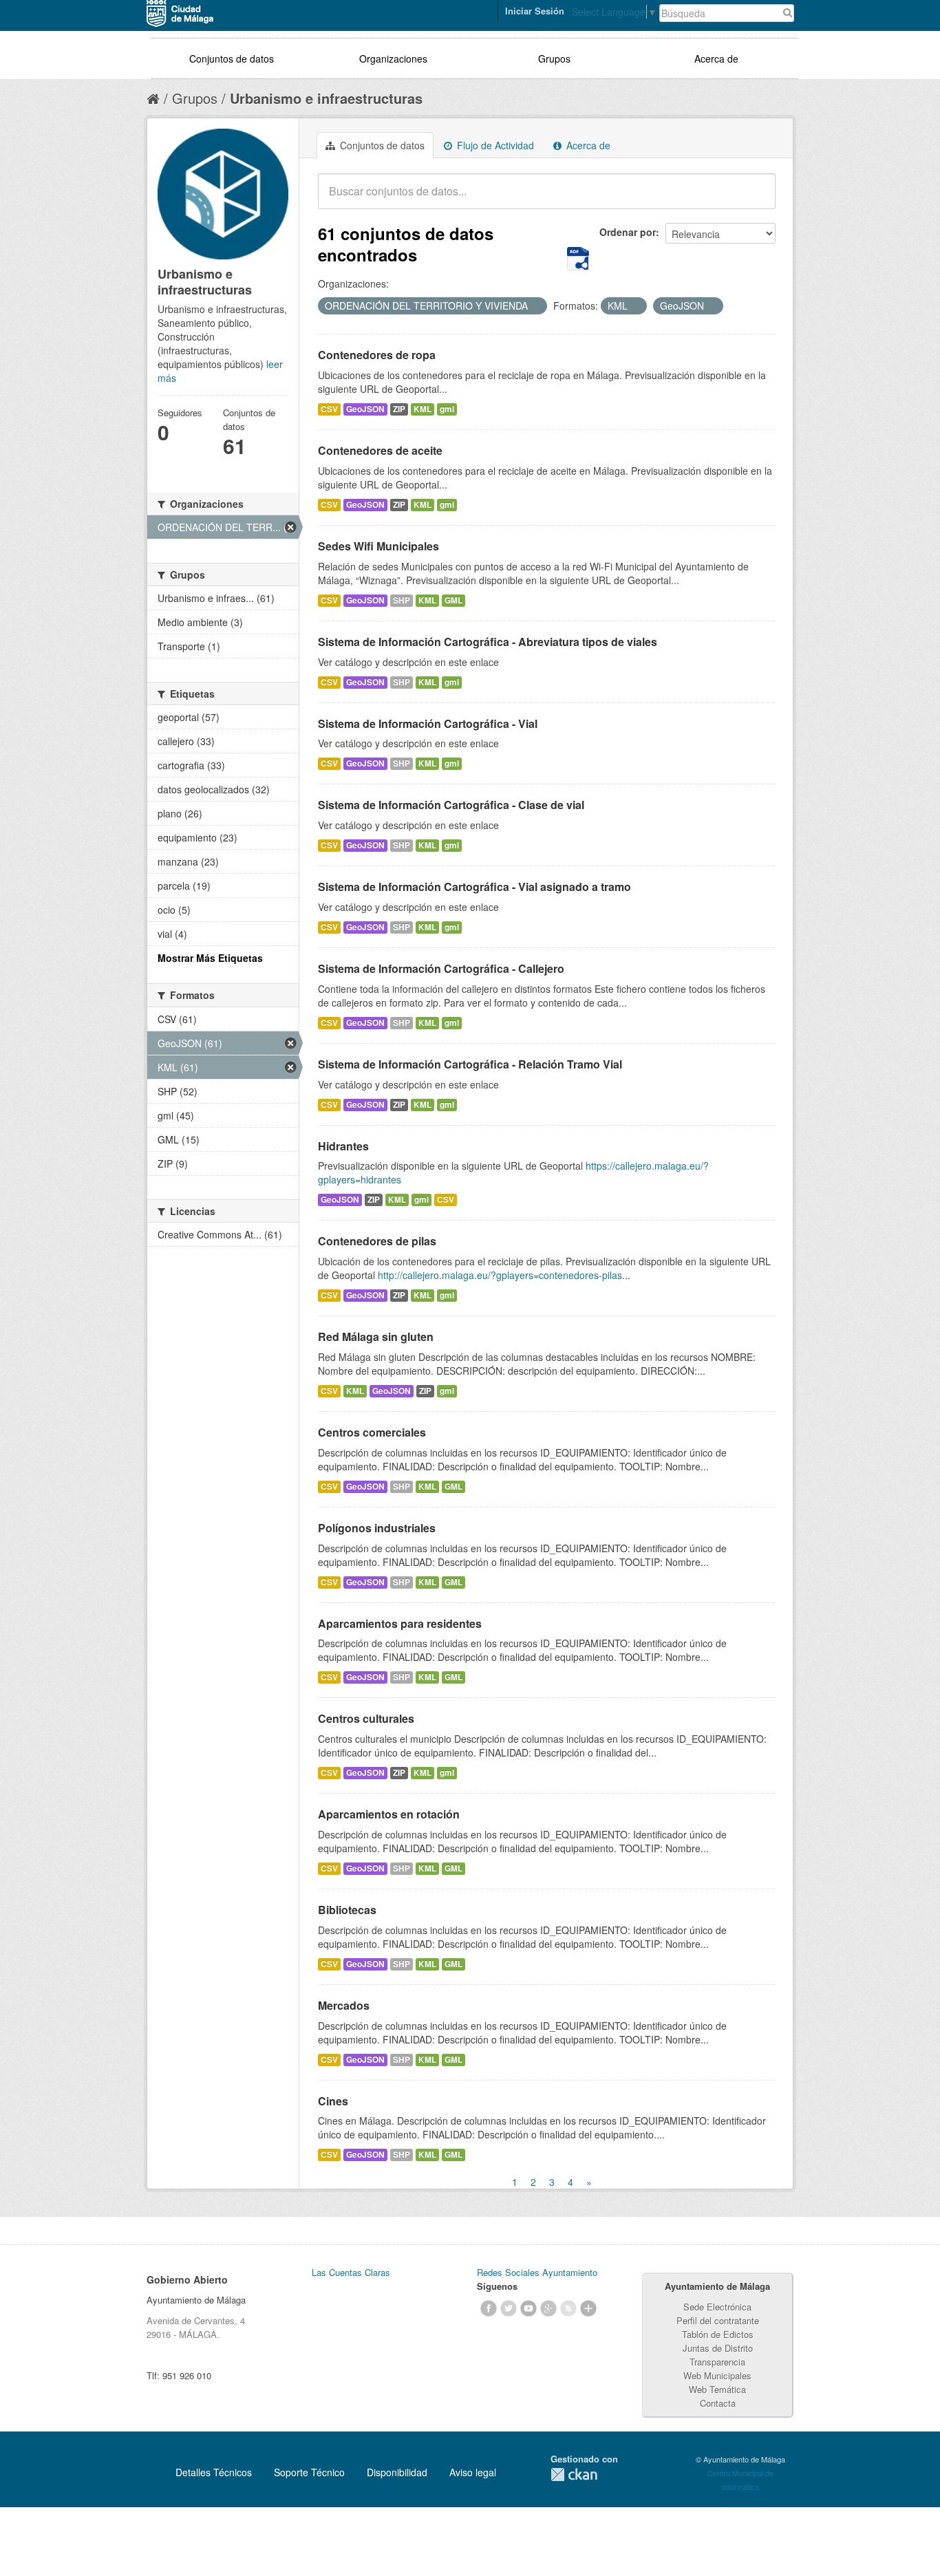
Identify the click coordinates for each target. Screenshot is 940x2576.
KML (423, 409)
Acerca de (716, 58)
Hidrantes (343, 1146)
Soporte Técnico (309, 2472)
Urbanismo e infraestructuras (326, 98)
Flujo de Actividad (494, 145)
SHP (402, 600)
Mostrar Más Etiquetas (210, 958)
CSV (329, 409)
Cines (333, 2101)
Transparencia (717, 2362)
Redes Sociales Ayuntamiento (537, 2272)
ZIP (399, 409)
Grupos (554, 58)
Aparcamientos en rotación (389, 1814)
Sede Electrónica (717, 2307)
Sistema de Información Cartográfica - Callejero (441, 968)
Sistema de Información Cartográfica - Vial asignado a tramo (474, 887)
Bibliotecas (347, 1910)
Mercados (344, 2005)
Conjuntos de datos (232, 58)
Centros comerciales (372, 1432)
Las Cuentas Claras (351, 2272)
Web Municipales (717, 2375)
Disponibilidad (397, 2472)
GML (453, 600)
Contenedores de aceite (380, 450)
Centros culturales (366, 1718)
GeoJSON (365, 409)
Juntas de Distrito (718, 2348)
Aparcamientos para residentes (400, 1623)
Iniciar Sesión (535, 11)
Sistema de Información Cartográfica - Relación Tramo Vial (470, 1064)
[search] (756, 199)
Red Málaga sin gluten (376, 1337)
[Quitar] (535, 306)
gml (447, 409)
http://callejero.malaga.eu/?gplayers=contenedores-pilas (500, 1275)
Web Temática (717, 2389)
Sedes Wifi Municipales (378, 546)
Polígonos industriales (377, 1528)
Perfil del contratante (718, 2320)
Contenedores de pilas (377, 1241)
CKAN (574, 2475)
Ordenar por (628, 232)
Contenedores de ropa (377, 355)
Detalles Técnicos (214, 2472)
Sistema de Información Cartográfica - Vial (428, 723)
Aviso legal (473, 2472)
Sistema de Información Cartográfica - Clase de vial (451, 805)
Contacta (718, 2403)
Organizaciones (393, 58)
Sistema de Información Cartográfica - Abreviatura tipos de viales (488, 642)
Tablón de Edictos (718, 2334)
